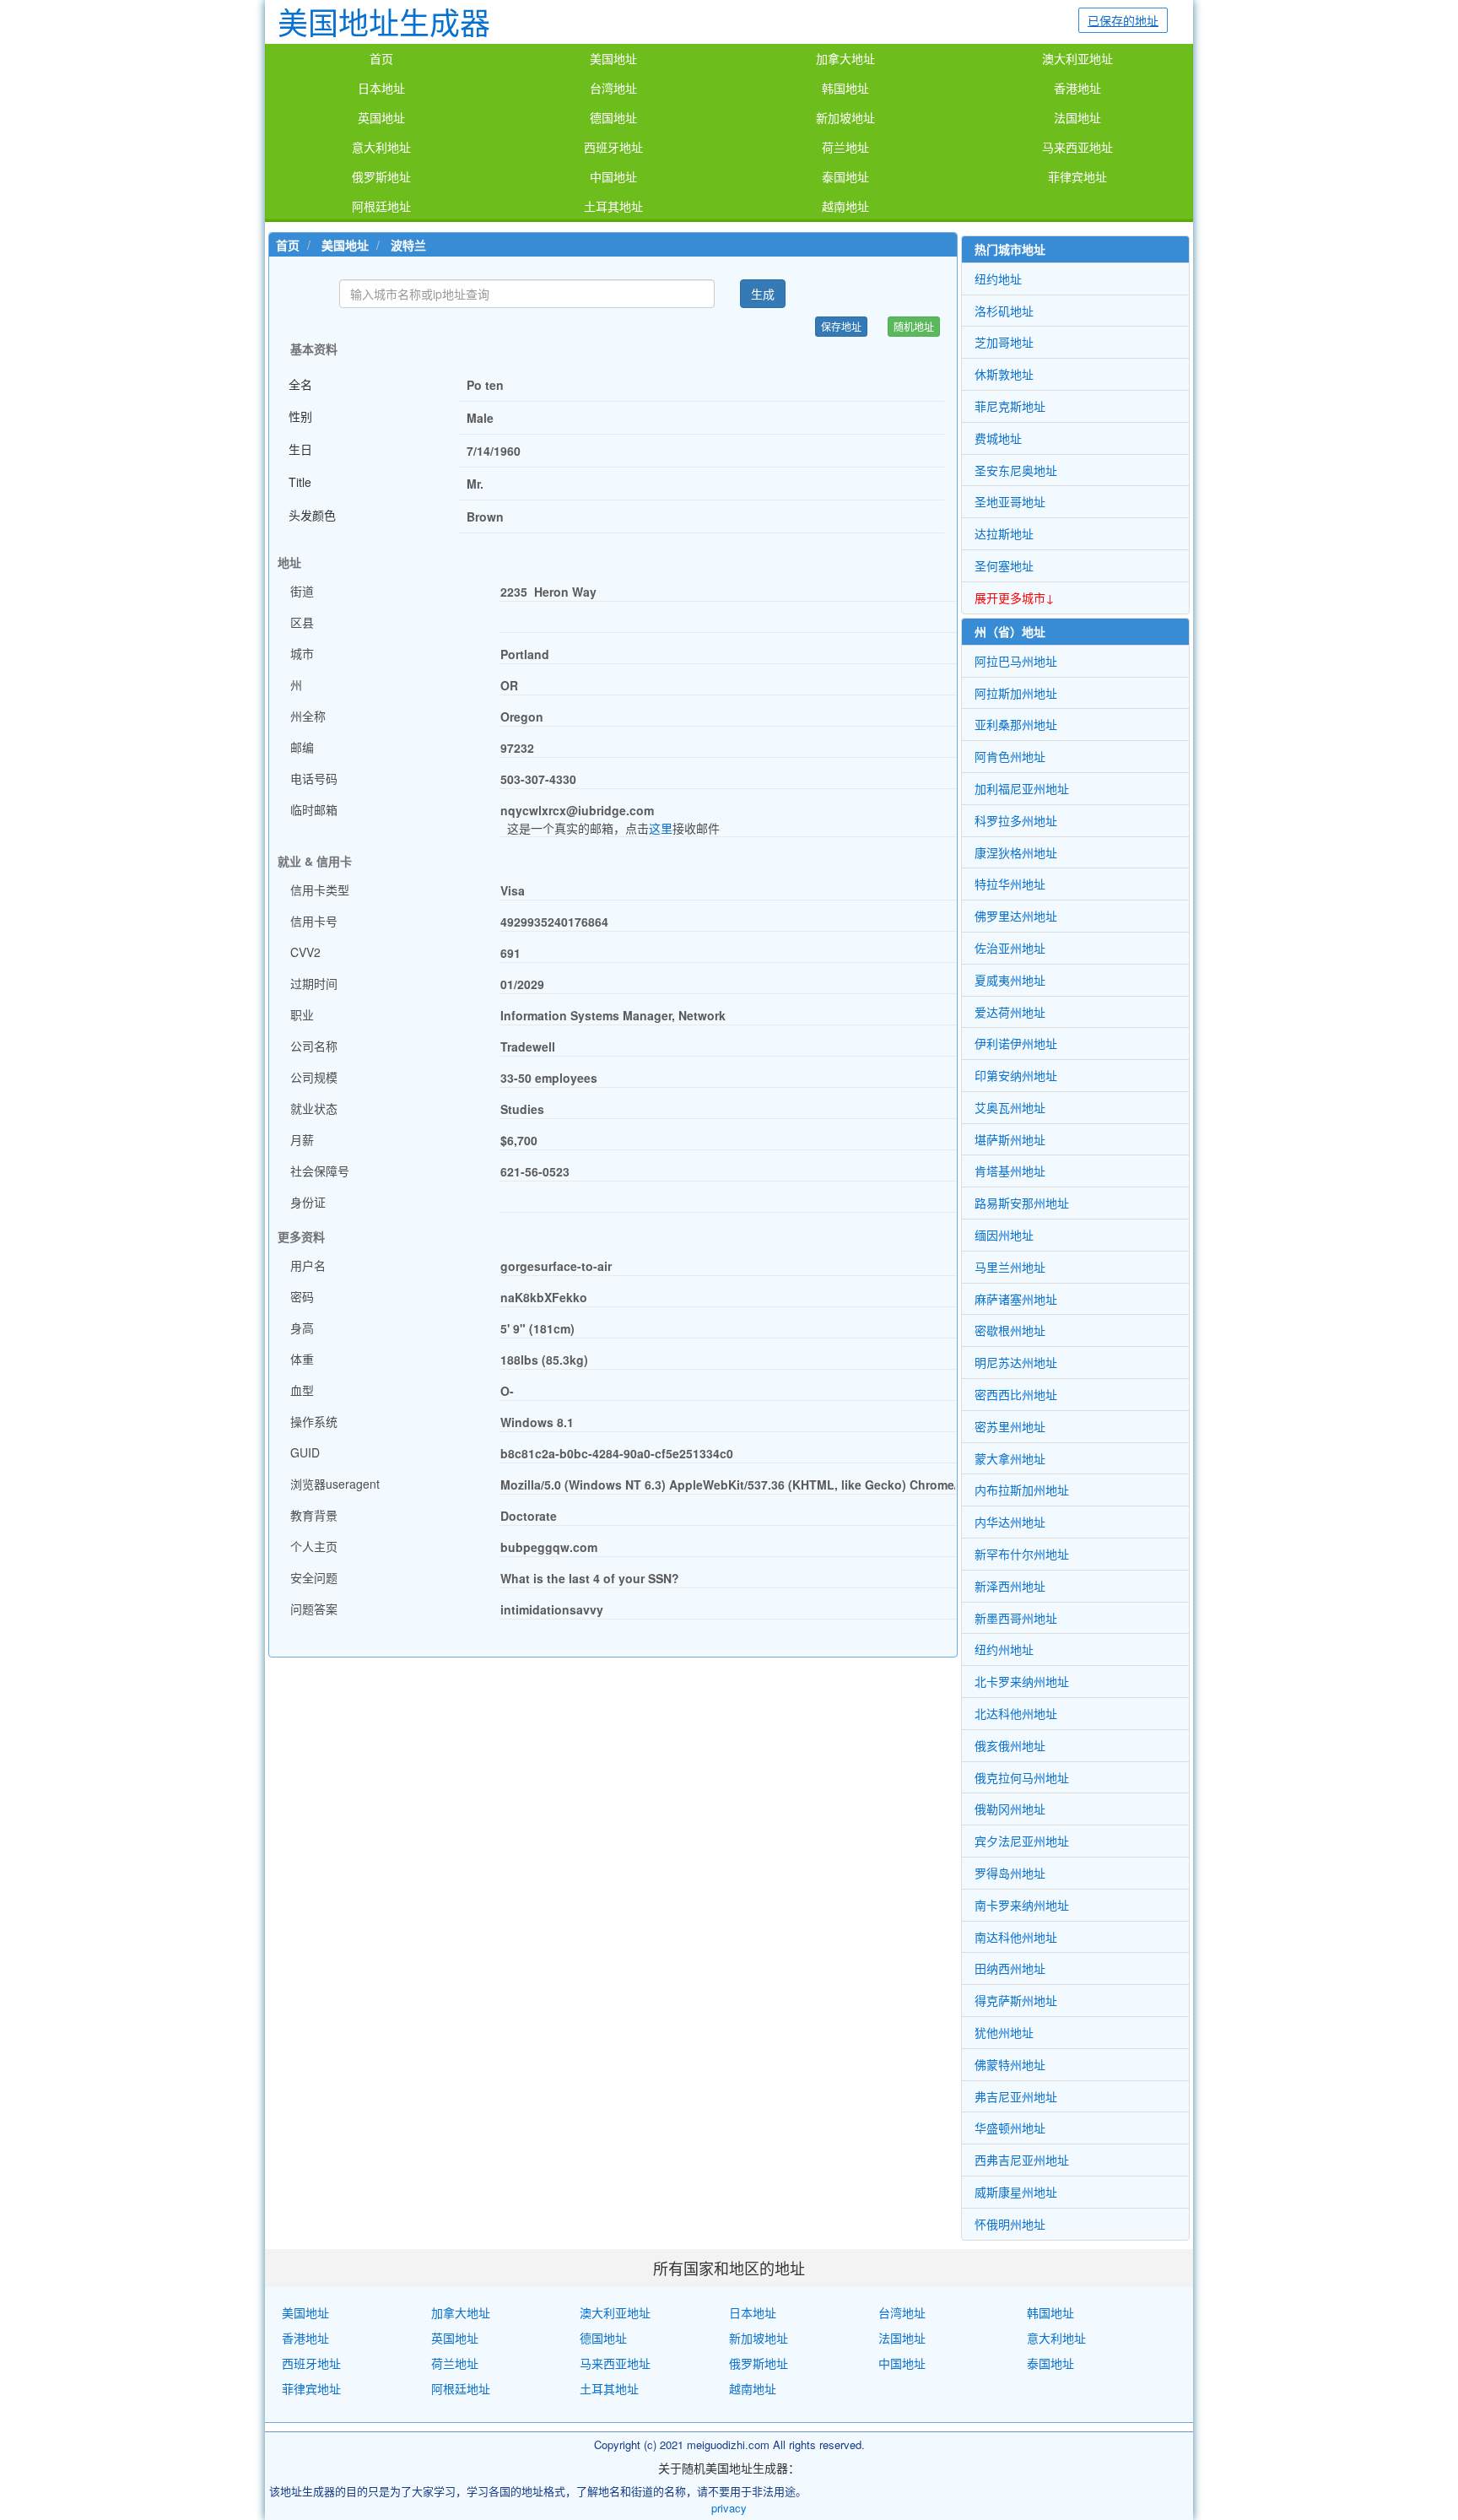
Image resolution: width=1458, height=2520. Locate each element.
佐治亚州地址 (1010, 948)
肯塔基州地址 (1010, 1171)
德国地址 (613, 118)
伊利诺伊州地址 (1016, 1043)
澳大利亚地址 (1077, 59)
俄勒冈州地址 (1010, 1809)
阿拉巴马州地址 (1016, 661)
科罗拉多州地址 (1016, 820)
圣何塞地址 (1004, 565)
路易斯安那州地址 (1022, 1203)
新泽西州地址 (1010, 1586)
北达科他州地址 (1016, 1713)
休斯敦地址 (1004, 374)
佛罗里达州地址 (1016, 916)
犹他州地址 (1004, 2032)
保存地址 (841, 326)
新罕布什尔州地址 (1022, 1554)
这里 (661, 828)
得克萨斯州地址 (1016, 2000)
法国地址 (1077, 118)
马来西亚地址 (1077, 148)
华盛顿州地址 (1010, 2128)
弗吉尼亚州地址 (1016, 2096)
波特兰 (408, 245)
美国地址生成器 (384, 22)
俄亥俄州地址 (1010, 1745)
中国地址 (613, 177)
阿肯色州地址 (1010, 756)
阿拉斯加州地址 (1016, 693)
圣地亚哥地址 (1010, 501)
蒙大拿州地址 (1010, 1458)
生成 (763, 294)
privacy (729, 2508)
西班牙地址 (613, 148)
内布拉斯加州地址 (1022, 1490)
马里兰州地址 (1010, 1267)
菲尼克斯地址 (1010, 406)
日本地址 (381, 89)
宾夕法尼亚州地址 (1022, 1841)
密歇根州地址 (1010, 1330)
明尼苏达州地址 (1016, 1362)
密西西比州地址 (1016, 1394)
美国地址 (613, 59)
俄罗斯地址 (381, 177)
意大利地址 (381, 148)
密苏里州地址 (1010, 1426)
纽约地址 (998, 278)
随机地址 (914, 326)
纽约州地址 (1004, 1649)
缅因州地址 (1004, 1235)
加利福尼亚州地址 (1022, 788)
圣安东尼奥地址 (1016, 470)
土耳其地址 (613, 207)
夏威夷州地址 (1010, 980)
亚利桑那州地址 (1016, 724)
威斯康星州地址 (1016, 2192)
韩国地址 (845, 89)
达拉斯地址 (1004, 533)
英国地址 (381, 118)
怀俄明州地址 (1010, 2224)
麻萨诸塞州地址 (1016, 1299)
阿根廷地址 (381, 207)
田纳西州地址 (1010, 1968)
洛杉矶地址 (1004, 311)
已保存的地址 (1123, 20)
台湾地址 (613, 89)
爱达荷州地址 (1010, 1012)
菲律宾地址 (1077, 177)
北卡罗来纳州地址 (1022, 1681)
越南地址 (845, 207)
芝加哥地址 (1004, 342)
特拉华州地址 (1010, 884)
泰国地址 (845, 177)
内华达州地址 (1010, 1522)
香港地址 (1077, 89)
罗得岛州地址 (1010, 1873)
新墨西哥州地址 (1016, 1618)
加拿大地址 (845, 59)
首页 (381, 59)
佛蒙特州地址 (1010, 2064)
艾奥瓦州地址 (1010, 1107)
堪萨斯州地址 (1010, 1139)
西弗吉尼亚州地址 (1022, 2160)
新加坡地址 (845, 118)
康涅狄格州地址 (1016, 852)
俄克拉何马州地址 (1022, 1777)
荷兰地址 (845, 148)
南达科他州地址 (1016, 1937)
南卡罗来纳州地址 (1022, 1905)
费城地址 (998, 438)
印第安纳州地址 (1016, 1075)
